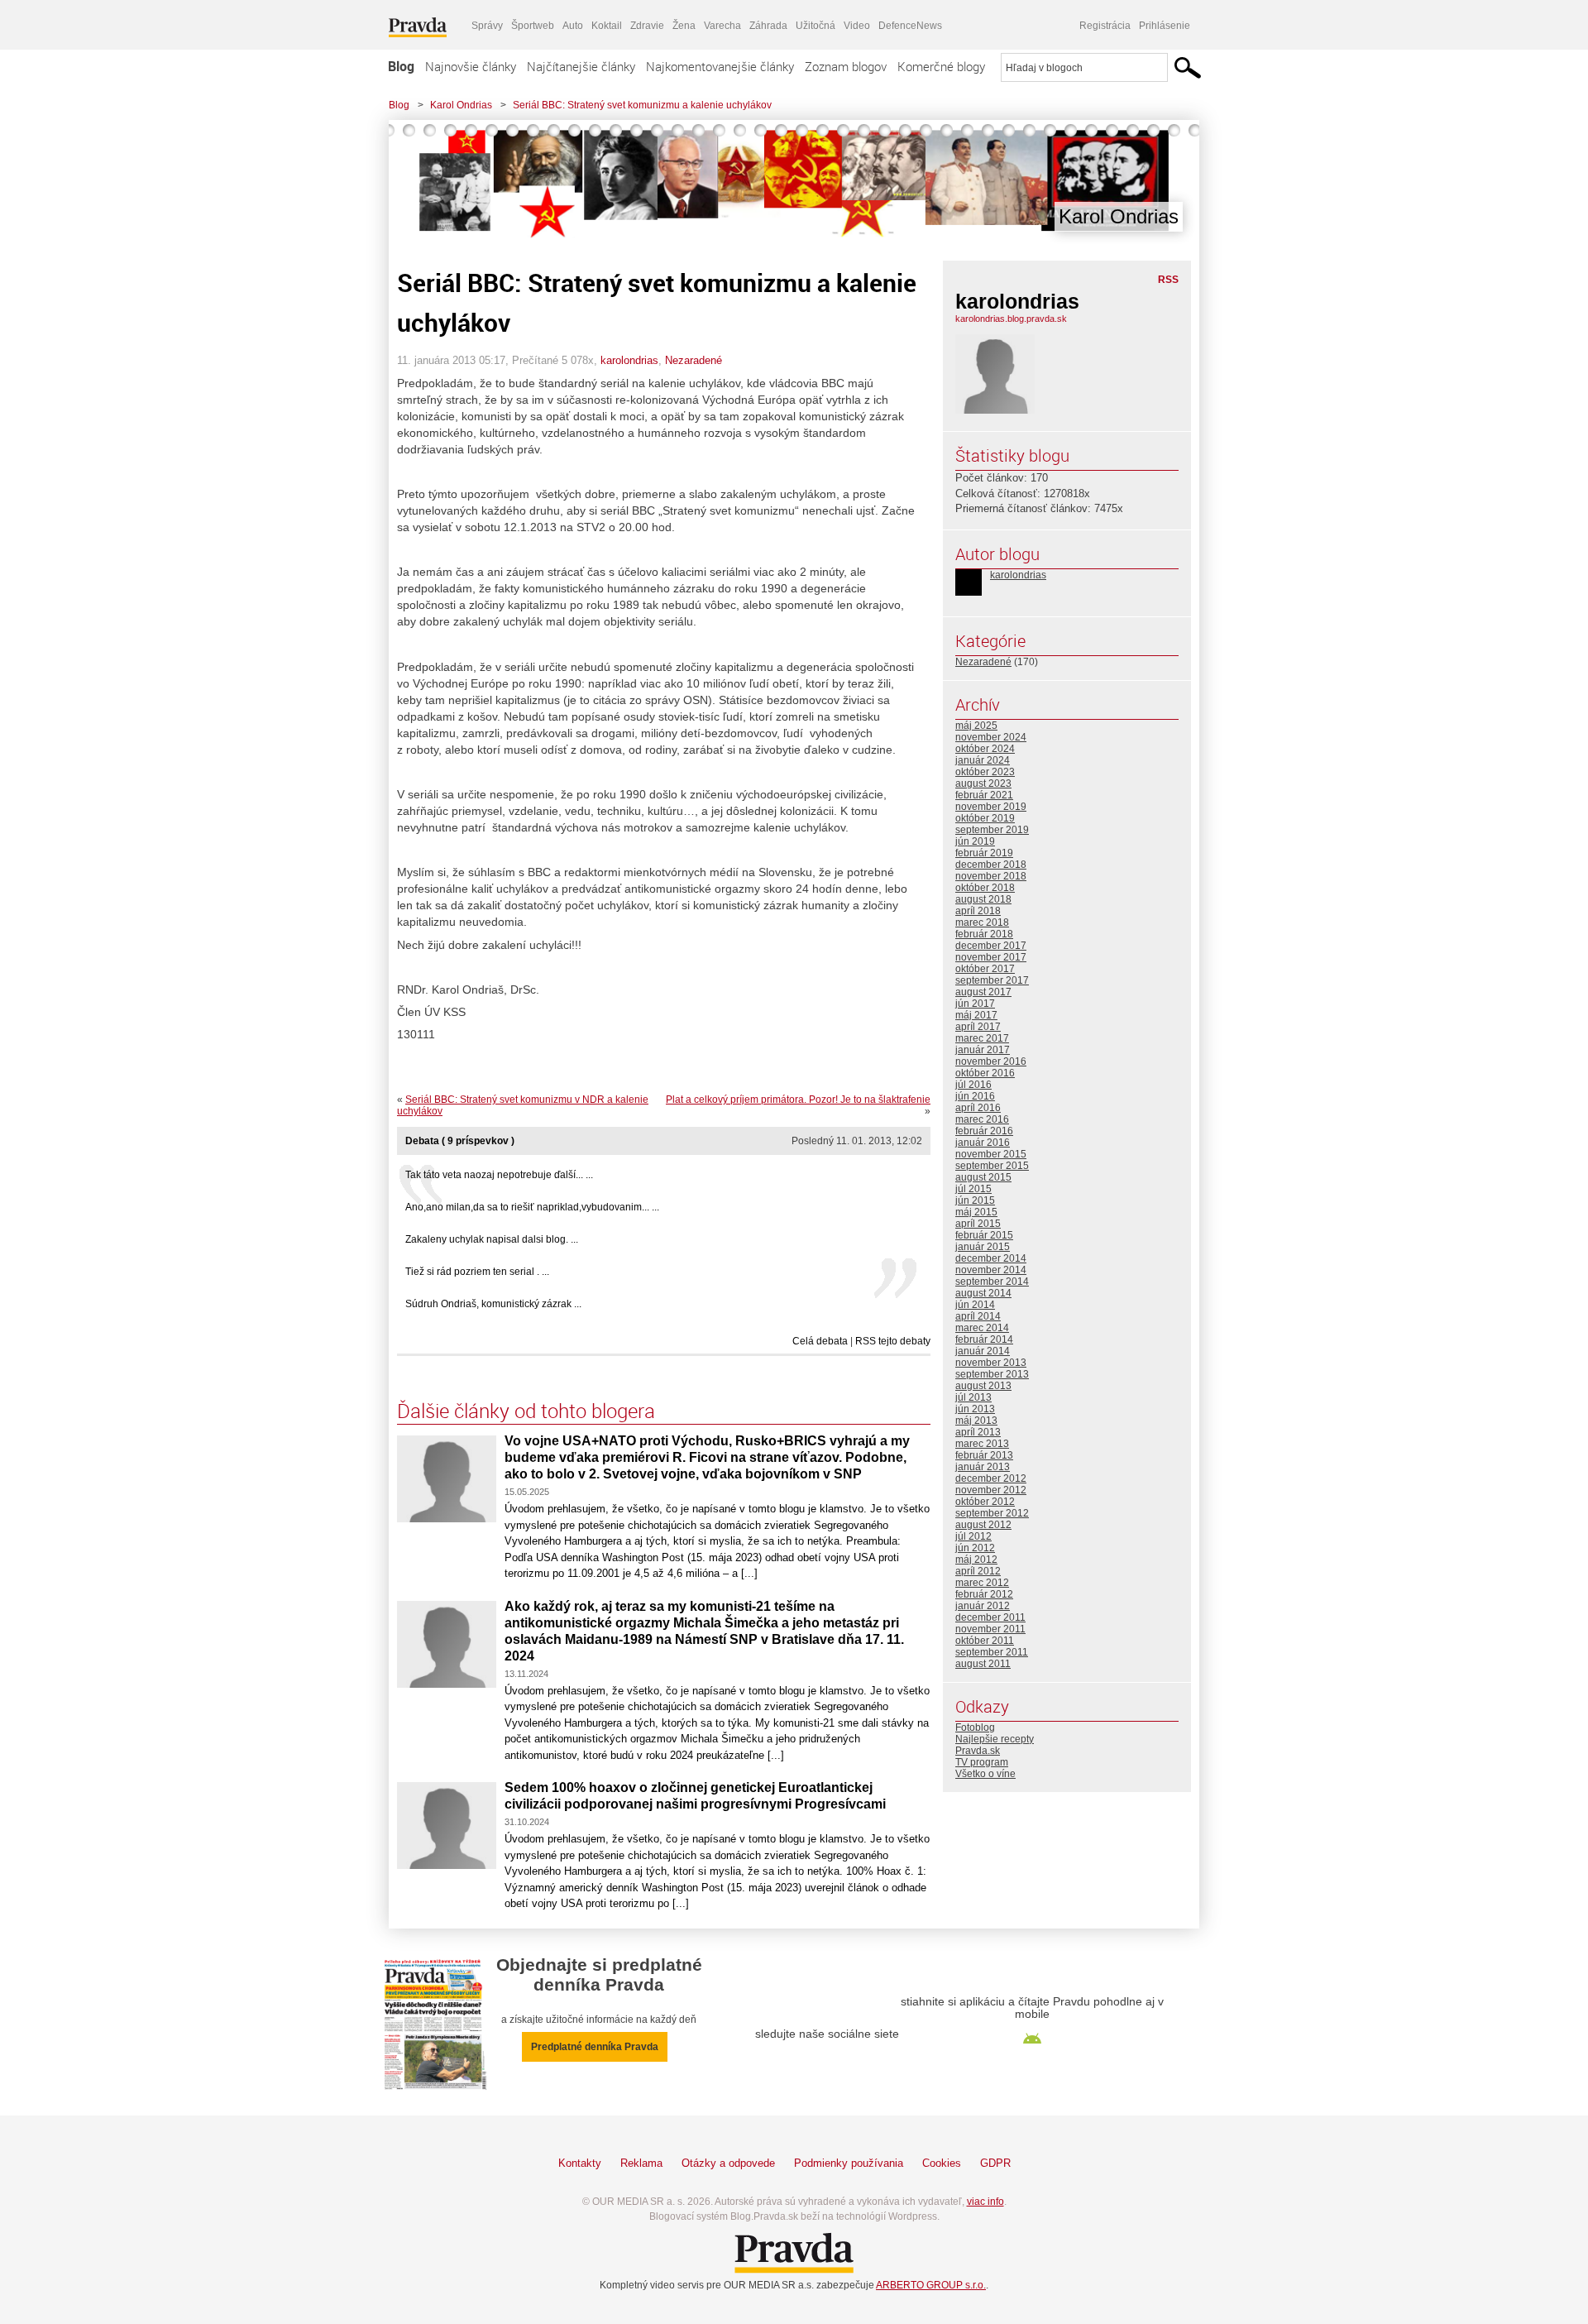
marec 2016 (982, 1119)
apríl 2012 (978, 1571)
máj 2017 (976, 1015)
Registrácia (1105, 26)
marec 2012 (982, 1583)
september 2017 (992, 980)
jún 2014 (975, 1305)
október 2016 (985, 1073)
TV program (982, 1762)
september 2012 (992, 1513)
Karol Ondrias (461, 105)
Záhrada (768, 26)
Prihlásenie (1165, 26)
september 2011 (992, 1652)
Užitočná (816, 26)
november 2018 (991, 876)
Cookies (942, 2163)
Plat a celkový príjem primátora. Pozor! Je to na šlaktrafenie (798, 1100)
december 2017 (991, 946)
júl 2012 (973, 1536)
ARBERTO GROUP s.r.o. (931, 2285)
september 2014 (992, 1282)
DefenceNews (910, 26)
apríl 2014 (978, 1316)
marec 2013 (982, 1444)
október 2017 (985, 969)
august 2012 (983, 1525)
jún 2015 (975, 1200)
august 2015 (983, 1177)
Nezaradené (694, 360)
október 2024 (985, 749)
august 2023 (983, 783)
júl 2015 (973, 1189)
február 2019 (984, 853)
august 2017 (983, 992)
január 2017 (983, 1050)
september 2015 (992, 1166)
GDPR (995, 2163)
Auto (573, 26)
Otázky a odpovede (728, 2163)
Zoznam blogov (846, 66)
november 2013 (991, 1363)
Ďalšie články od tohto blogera (526, 1411)
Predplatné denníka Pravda (595, 2047)
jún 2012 (975, 1548)
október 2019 (985, 818)
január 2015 (983, 1247)
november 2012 (991, 1490)
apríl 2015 (978, 1224)
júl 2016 (973, 1085)
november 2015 (991, 1154)
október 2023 (985, 772)
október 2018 (985, 888)
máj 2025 (976, 726)
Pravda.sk (978, 1751)
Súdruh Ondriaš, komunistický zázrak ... (493, 1304)
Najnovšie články (471, 66)
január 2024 (983, 760)
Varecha (722, 26)
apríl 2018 (978, 911)
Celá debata (820, 1341)
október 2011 (985, 1641)
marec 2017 (982, 1038)
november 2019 (991, 807)
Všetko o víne (985, 1774)
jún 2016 (975, 1096)
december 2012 (991, 1478)
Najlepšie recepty (995, 1739)
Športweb (533, 26)
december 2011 (990, 1617)
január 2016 (983, 1143)
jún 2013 (975, 1409)
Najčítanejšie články (581, 66)
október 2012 (985, 1502)
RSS (1168, 280)
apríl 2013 (978, 1432)
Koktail (607, 26)
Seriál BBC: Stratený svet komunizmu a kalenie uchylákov (642, 105)
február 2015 (984, 1235)
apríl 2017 (978, 1027)
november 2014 (991, 1270)
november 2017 (991, 957)
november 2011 (990, 1629)
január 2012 (983, 1606)
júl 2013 (973, 1397)
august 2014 (983, 1293)
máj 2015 (976, 1212)
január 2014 (983, 1351)
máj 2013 (976, 1421)
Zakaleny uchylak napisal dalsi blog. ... (492, 1239)
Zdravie (647, 26)
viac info (985, 2202)
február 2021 (984, 795)
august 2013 (983, 1386)
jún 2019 (975, 841)
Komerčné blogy (941, 66)
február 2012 (984, 1594)
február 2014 (984, 1339)
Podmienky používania (849, 2163)
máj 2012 (976, 1560)
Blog (401, 66)
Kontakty (580, 2163)
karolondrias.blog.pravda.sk (1011, 319)
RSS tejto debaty (893, 1341)
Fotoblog (975, 1727)
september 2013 (992, 1374)
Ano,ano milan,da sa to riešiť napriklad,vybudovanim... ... (532, 1207)
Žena (684, 26)
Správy (487, 26)
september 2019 (992, 830)
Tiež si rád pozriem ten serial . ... (477, 1272)
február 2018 (984, 934)
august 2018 (983, 899)
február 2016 (984, 1131)
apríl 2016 (978, 1108)
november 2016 (991, 1061)
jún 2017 (975, 1004)
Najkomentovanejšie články (720, 66)
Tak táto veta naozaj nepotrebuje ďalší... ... (499, 1175)
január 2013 (983, 1467)
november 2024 (991, 737)
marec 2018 (982, 922)
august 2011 (983, 1664)
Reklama (641, 2163)
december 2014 (991, 1258)
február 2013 (984, 1455)
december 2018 (991, 865)
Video (857, 26)
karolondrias (629, 360)
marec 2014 (982, 1328)
